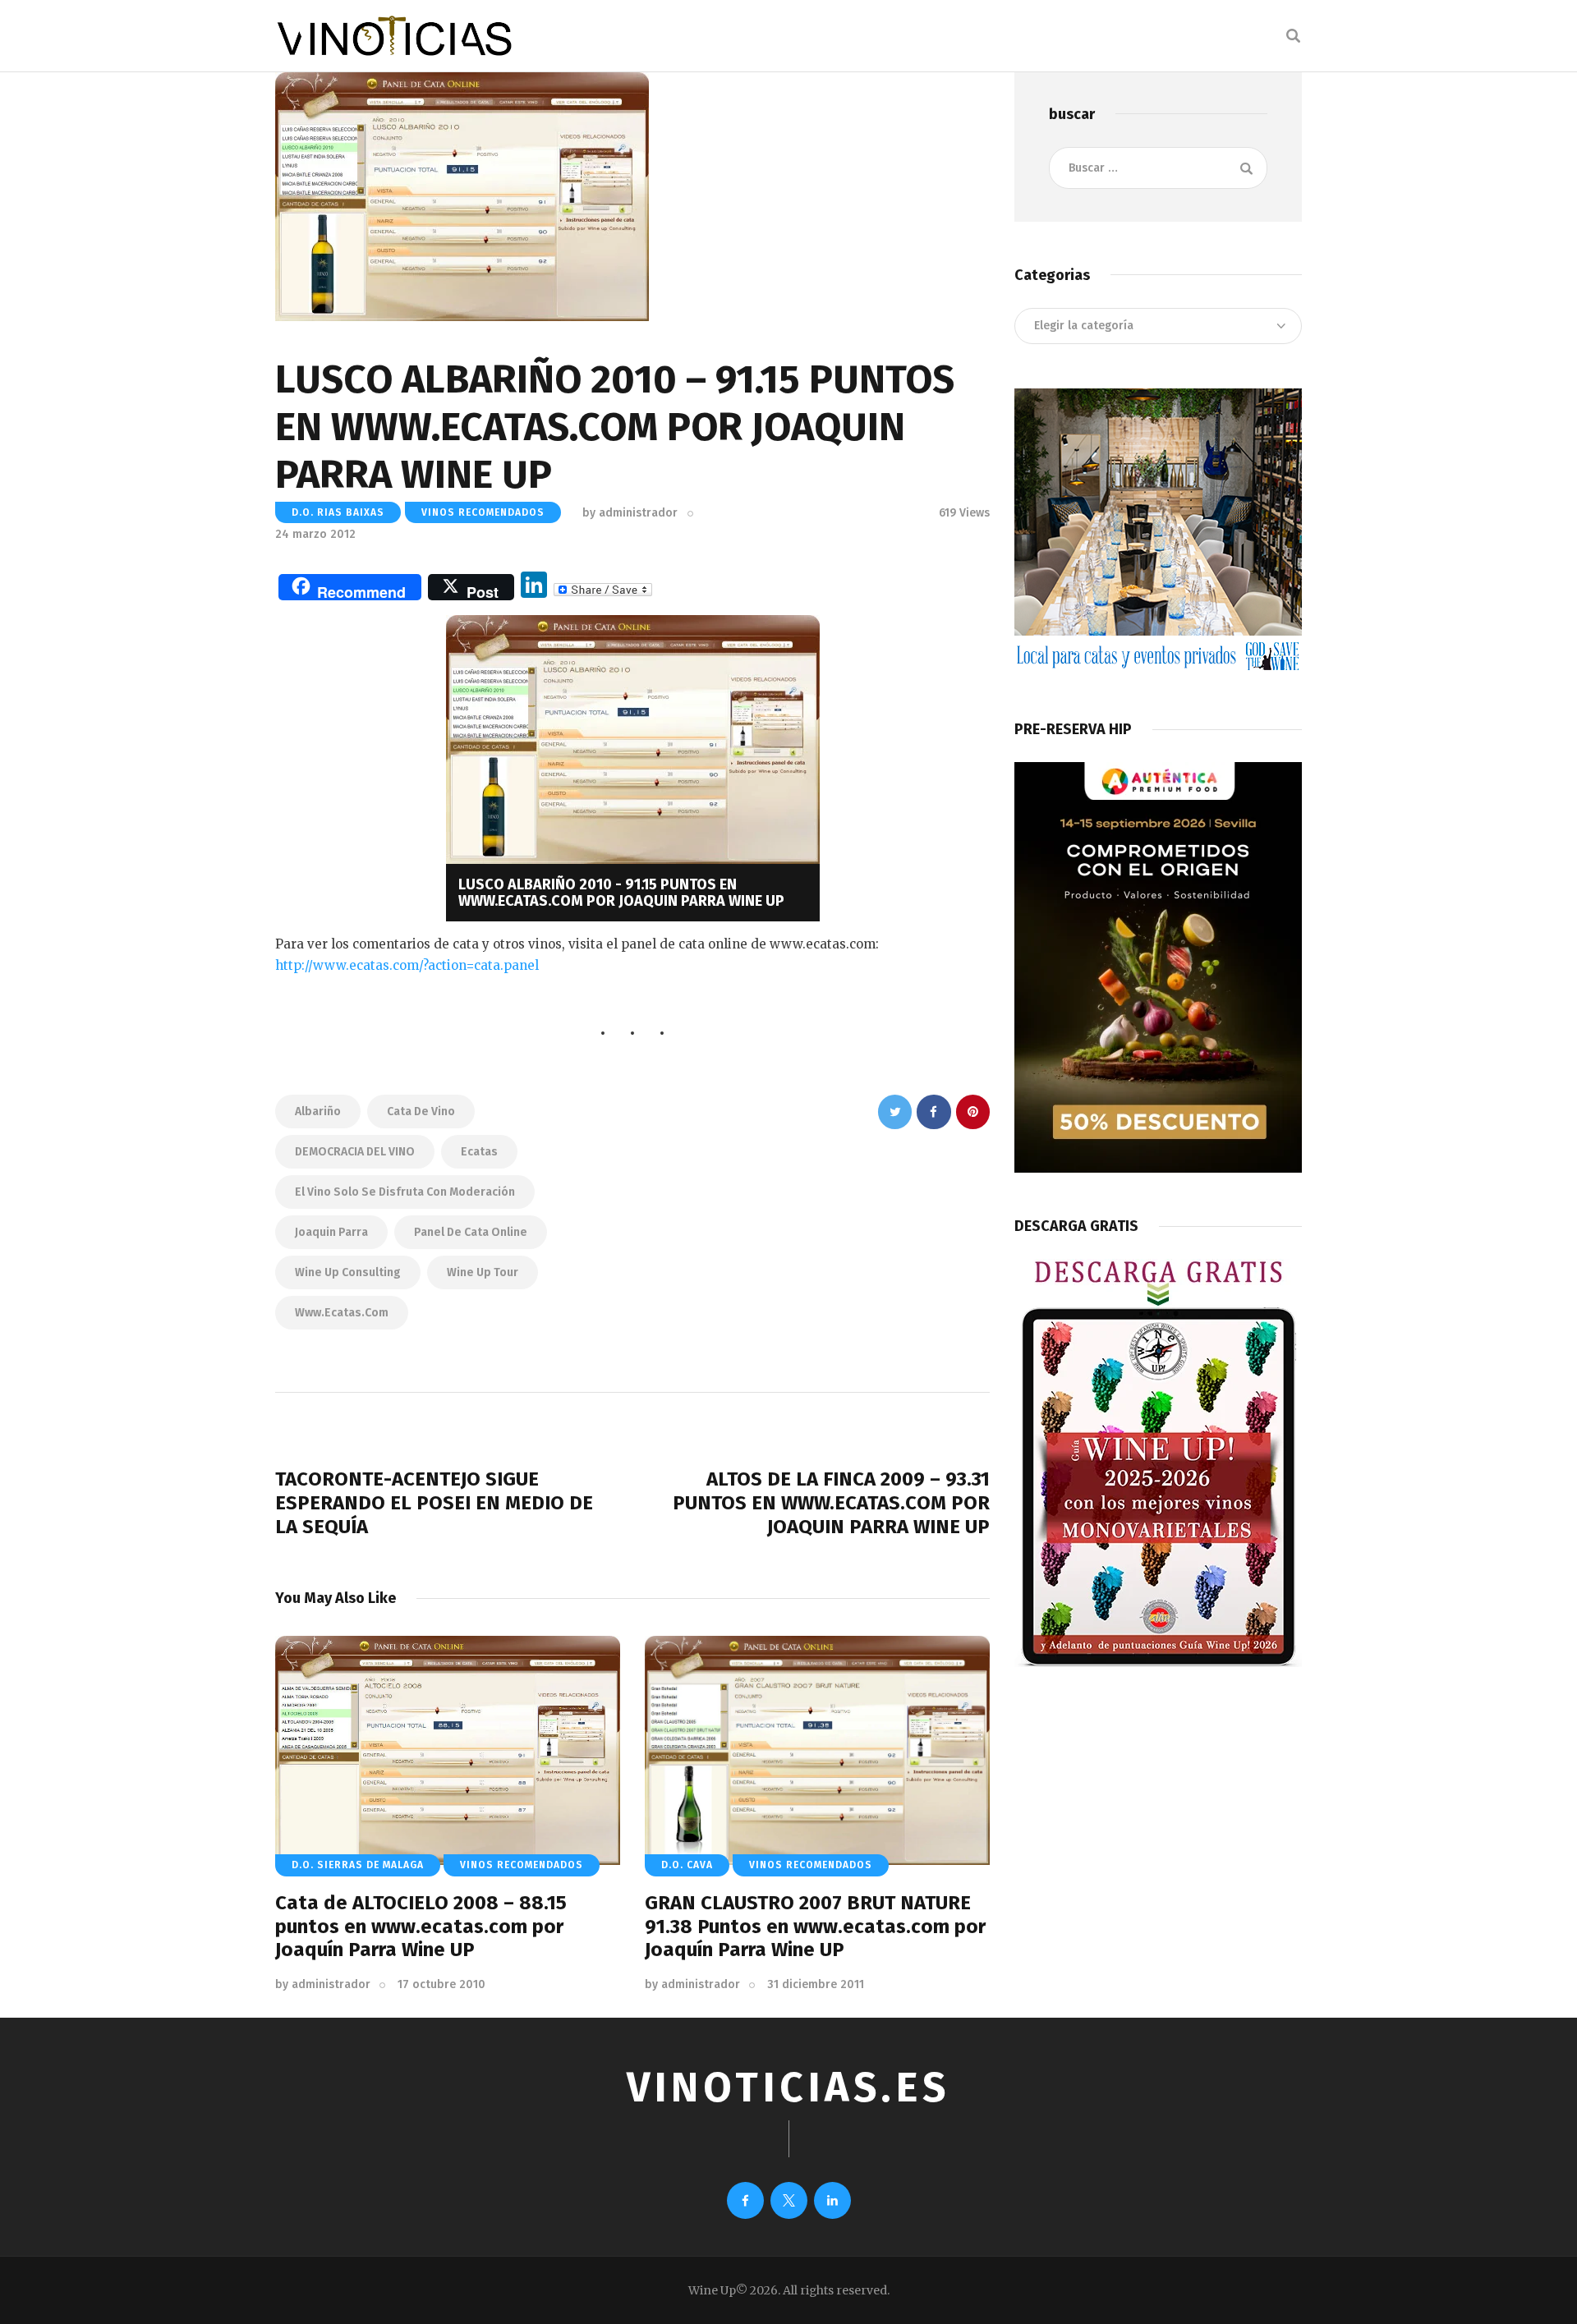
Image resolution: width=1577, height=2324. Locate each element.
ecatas (479, 1152)
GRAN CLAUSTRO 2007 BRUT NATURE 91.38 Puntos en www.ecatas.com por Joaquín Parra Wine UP (815, 1927)
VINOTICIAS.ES (788, 2087)
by (630, 513)
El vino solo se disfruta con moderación (405, 1192)
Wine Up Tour (483, 1272)
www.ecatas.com (342, 1313)
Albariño (318, 1111)
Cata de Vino (421, 1111)
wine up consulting (348, 1272)
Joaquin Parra (331, 1232)
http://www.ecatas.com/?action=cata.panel (407, 965)
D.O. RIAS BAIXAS (338, 512)
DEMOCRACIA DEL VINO (355, 1152)
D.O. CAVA (687, 1865)
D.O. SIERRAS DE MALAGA (358, 1865)
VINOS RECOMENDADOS (483, 512)
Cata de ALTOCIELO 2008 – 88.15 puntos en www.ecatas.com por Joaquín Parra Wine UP (421, 1927)
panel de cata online (471, 1232)
